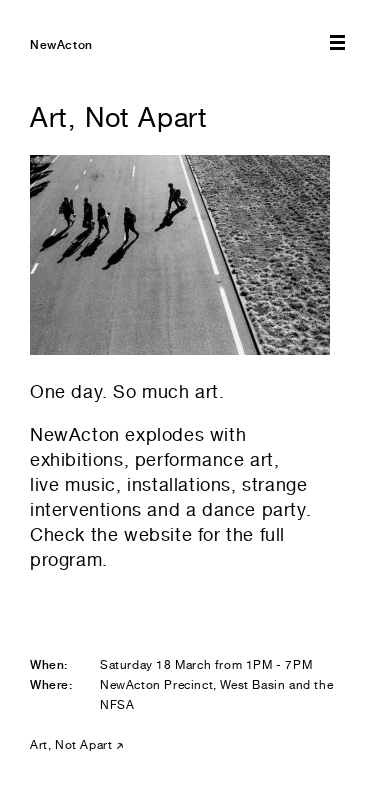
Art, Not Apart (71, 745)
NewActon (61, 45)
